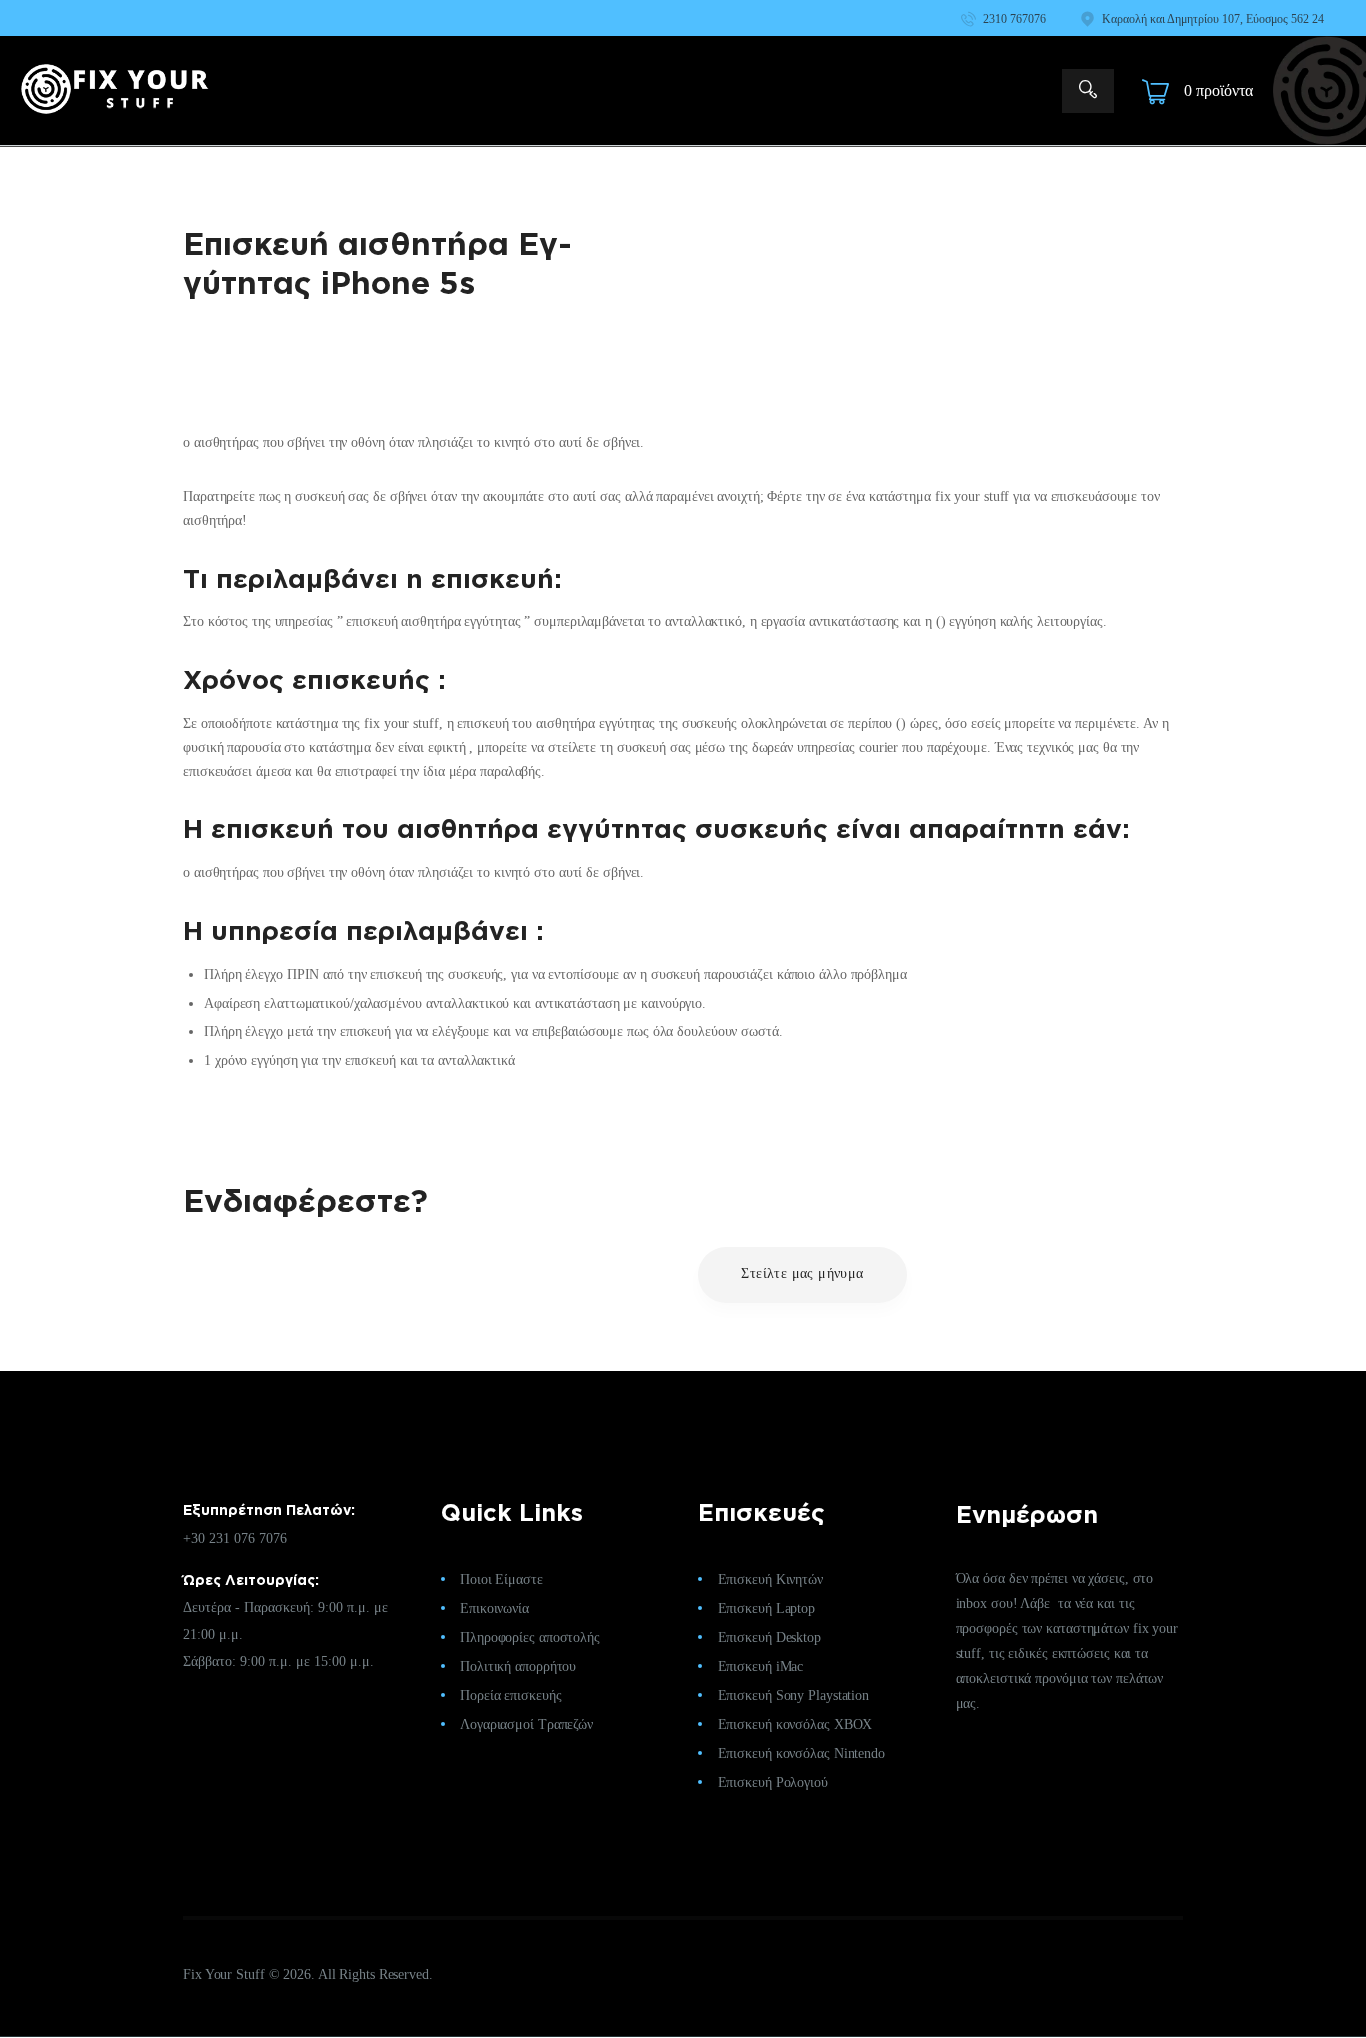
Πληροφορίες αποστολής (530, 1637)
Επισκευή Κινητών (770, 1579)
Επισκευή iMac (761, 1666)
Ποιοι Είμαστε (501, 1579)
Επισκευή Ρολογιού (773, 1782)
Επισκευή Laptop (767, 1608)
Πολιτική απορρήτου (518, 1666)
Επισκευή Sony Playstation (794, 1695)
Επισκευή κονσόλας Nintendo (801, 1753)
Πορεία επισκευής (510, 1695)
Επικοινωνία (494, 1608)
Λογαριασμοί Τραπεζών (526, 1724)
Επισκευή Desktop (769, 1637)
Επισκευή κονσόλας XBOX (795, 1724)
